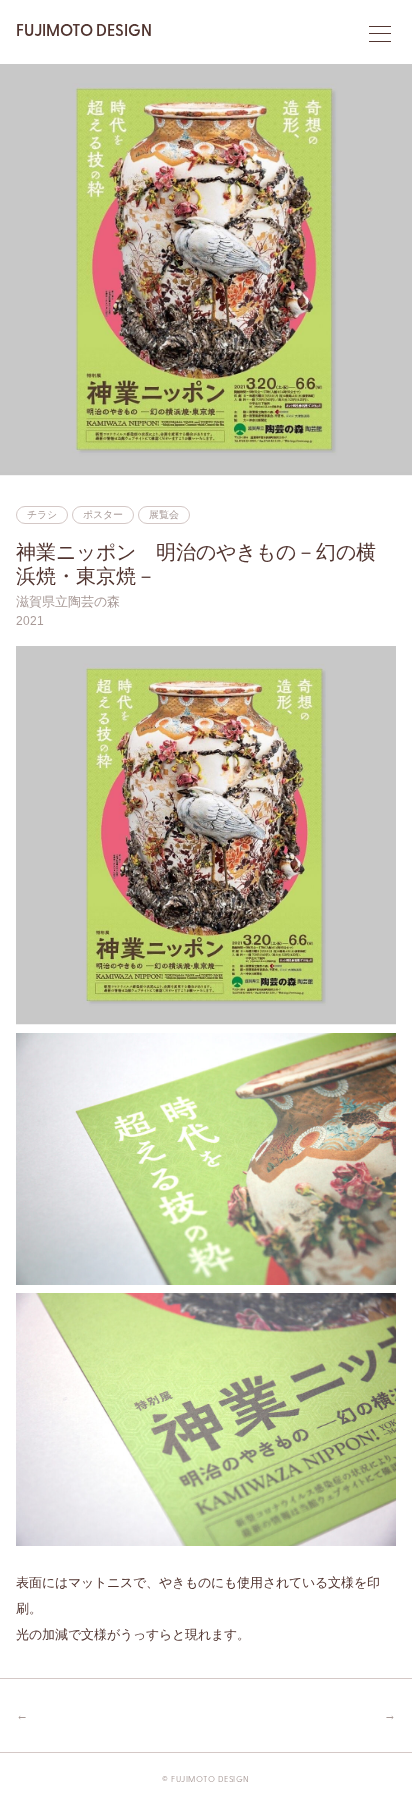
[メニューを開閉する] (380, 34)
